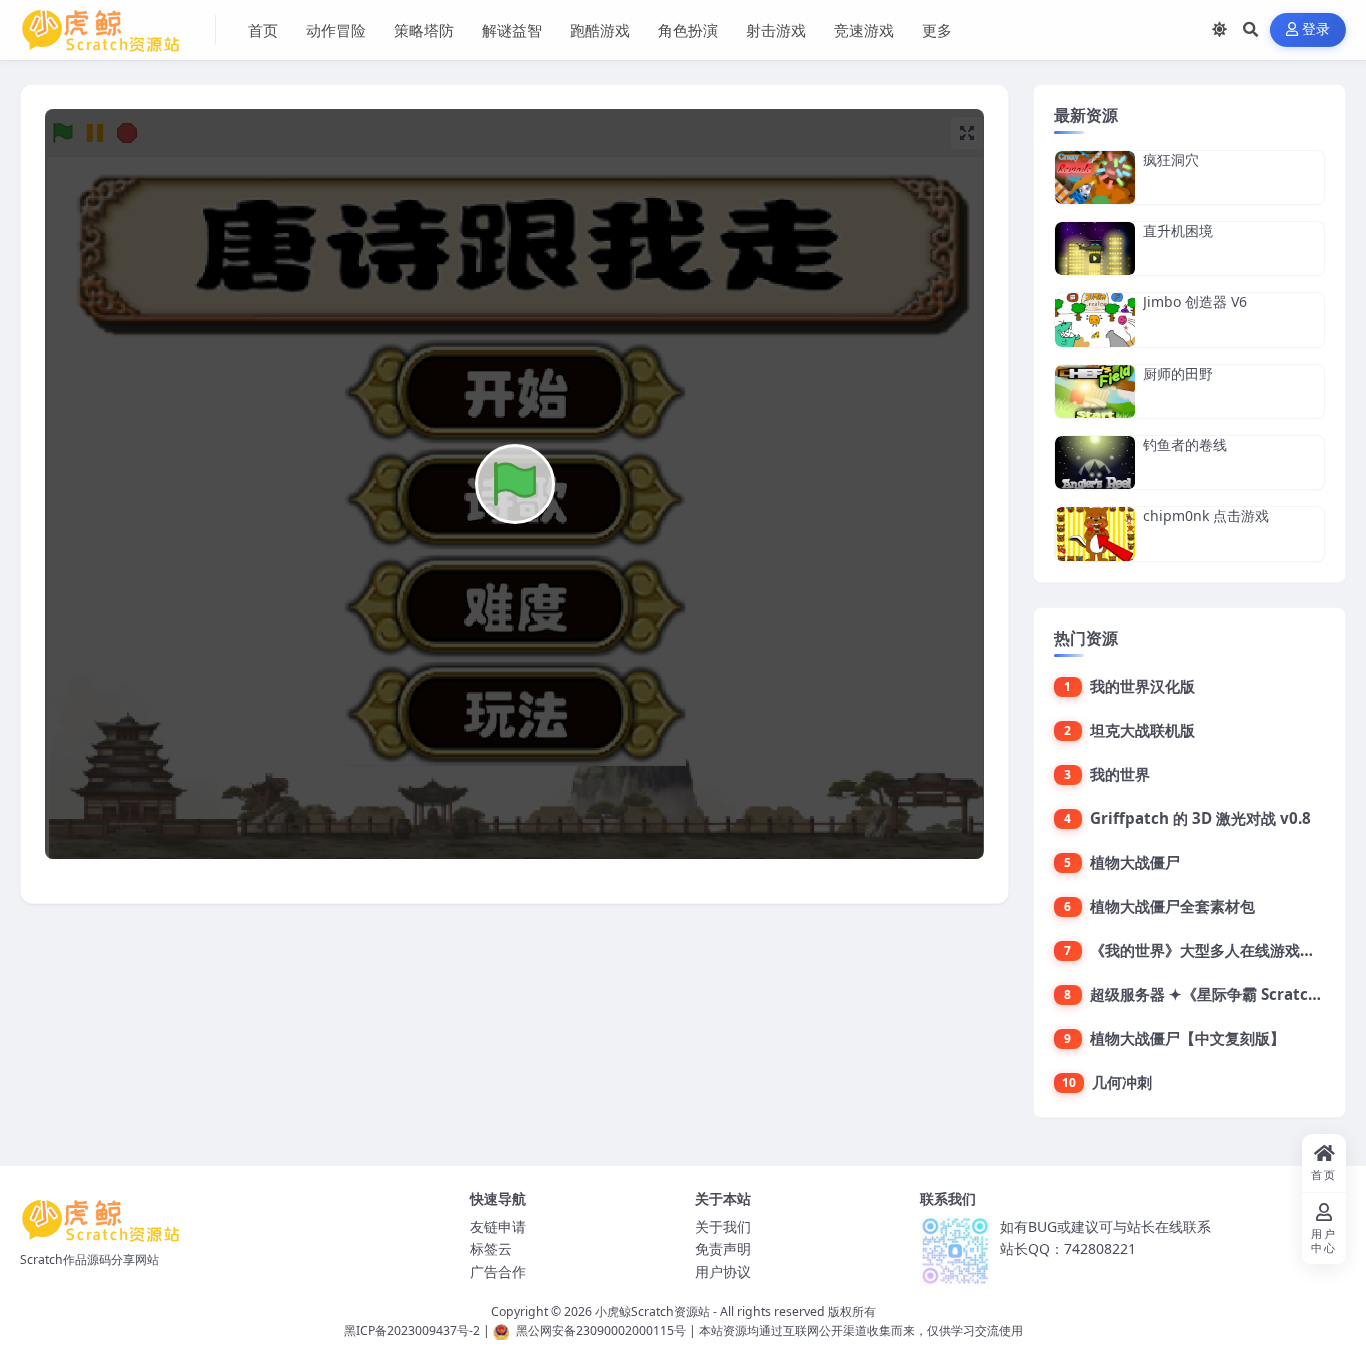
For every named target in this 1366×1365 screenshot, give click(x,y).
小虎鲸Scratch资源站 (652, 1311)
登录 (1316, 29)
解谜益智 (512, 30)
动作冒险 (336, 30)
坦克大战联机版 (1142, 730)
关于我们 (723, 1226)
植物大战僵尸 (1135, 862)
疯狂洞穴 (1171, 159)
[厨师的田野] (1095, 391)
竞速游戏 (864, 30)
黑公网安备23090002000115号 (601, 1330)
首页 (263, 30)
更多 (937, 30)
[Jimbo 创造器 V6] (1095, 319)
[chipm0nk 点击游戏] (1095, 533)
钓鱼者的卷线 (1185, 444)
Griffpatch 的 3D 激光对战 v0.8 (1200, 818)
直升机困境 (1178, 230)
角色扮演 (688, 30)
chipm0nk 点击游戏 (1206, 515)
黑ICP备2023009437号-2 (412, 1330)
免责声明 (723, 1248)
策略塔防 (424, 30)
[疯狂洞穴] (1095, 177)
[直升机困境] (1095, 248)
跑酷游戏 (600, 30)
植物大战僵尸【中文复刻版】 (1187, 1038)
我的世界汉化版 (1142, 686)
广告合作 (498, 1271)
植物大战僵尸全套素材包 (1172, 906)
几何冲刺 (1122, 1082)
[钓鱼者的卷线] (1095, 462)
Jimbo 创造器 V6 (1195, 301)
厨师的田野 (1178, 373)
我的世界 (1120, 774)
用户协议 (723, 1271)
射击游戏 (776, 30)
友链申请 (498, 1226)
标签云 (491, 1248)
